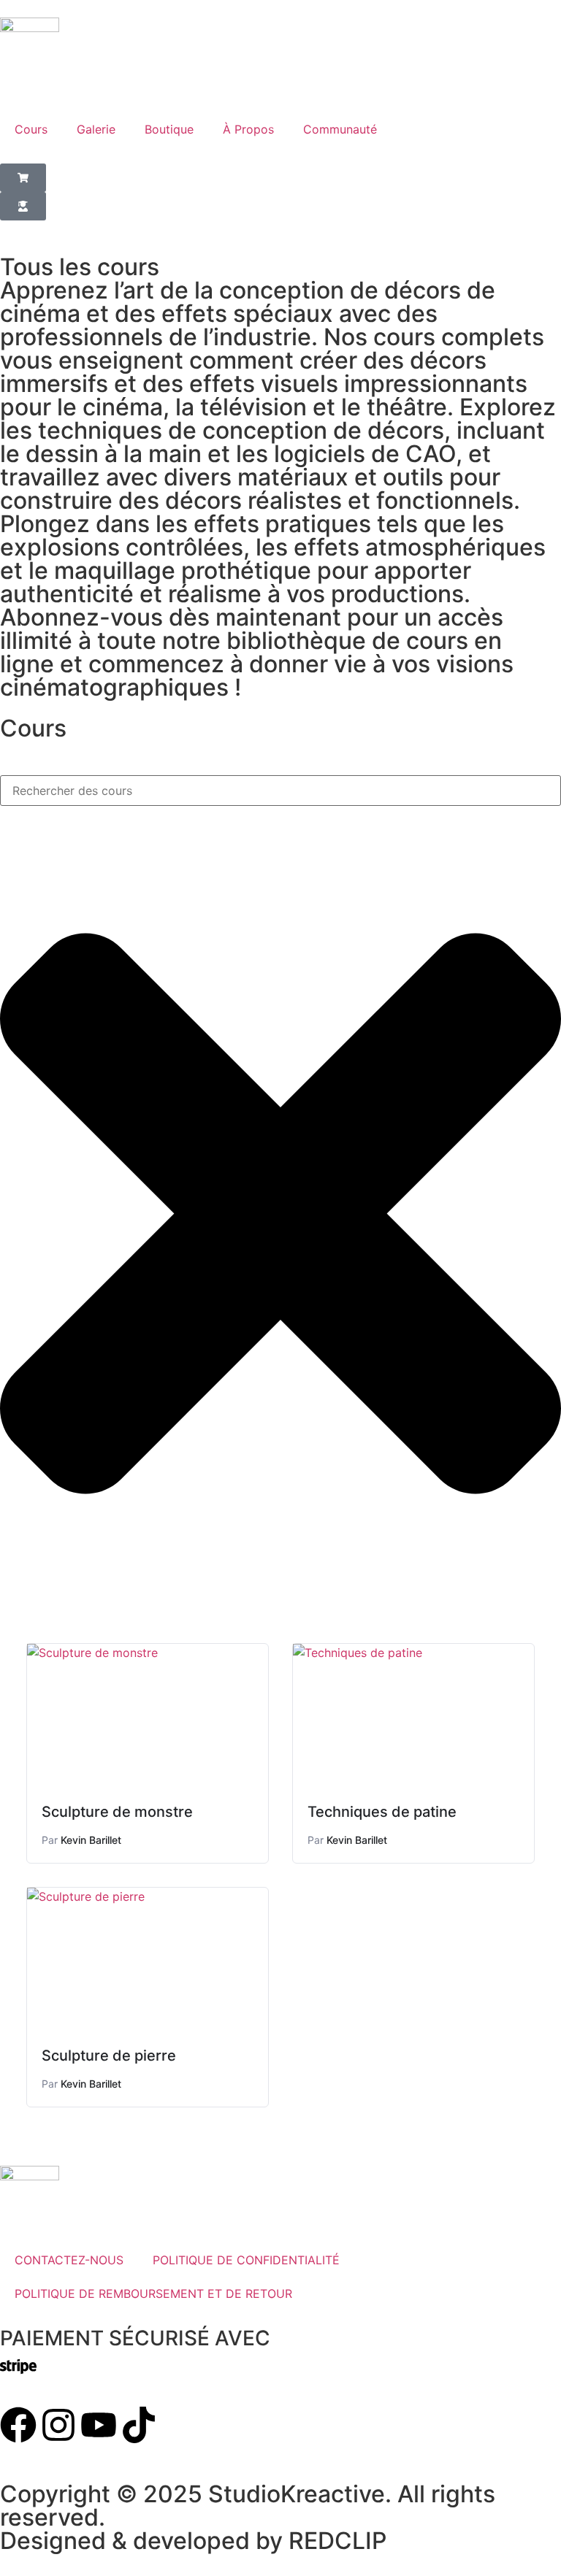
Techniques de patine (382, 1812)
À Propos (248, 129)
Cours (31, 129)
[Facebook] (18, 2425)
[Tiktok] (139, 2425)
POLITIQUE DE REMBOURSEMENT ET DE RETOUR (153, 2294)
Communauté (340, 129)
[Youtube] (99, 2425)
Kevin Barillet (91, 1840)
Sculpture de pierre (109, 2056)
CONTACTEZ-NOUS (69, 2260)
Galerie (96, 129)
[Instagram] (58, 2425)
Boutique (169, 129)
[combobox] (280, 791)
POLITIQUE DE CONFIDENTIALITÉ (246, 2260)
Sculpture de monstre (117, 1812)
